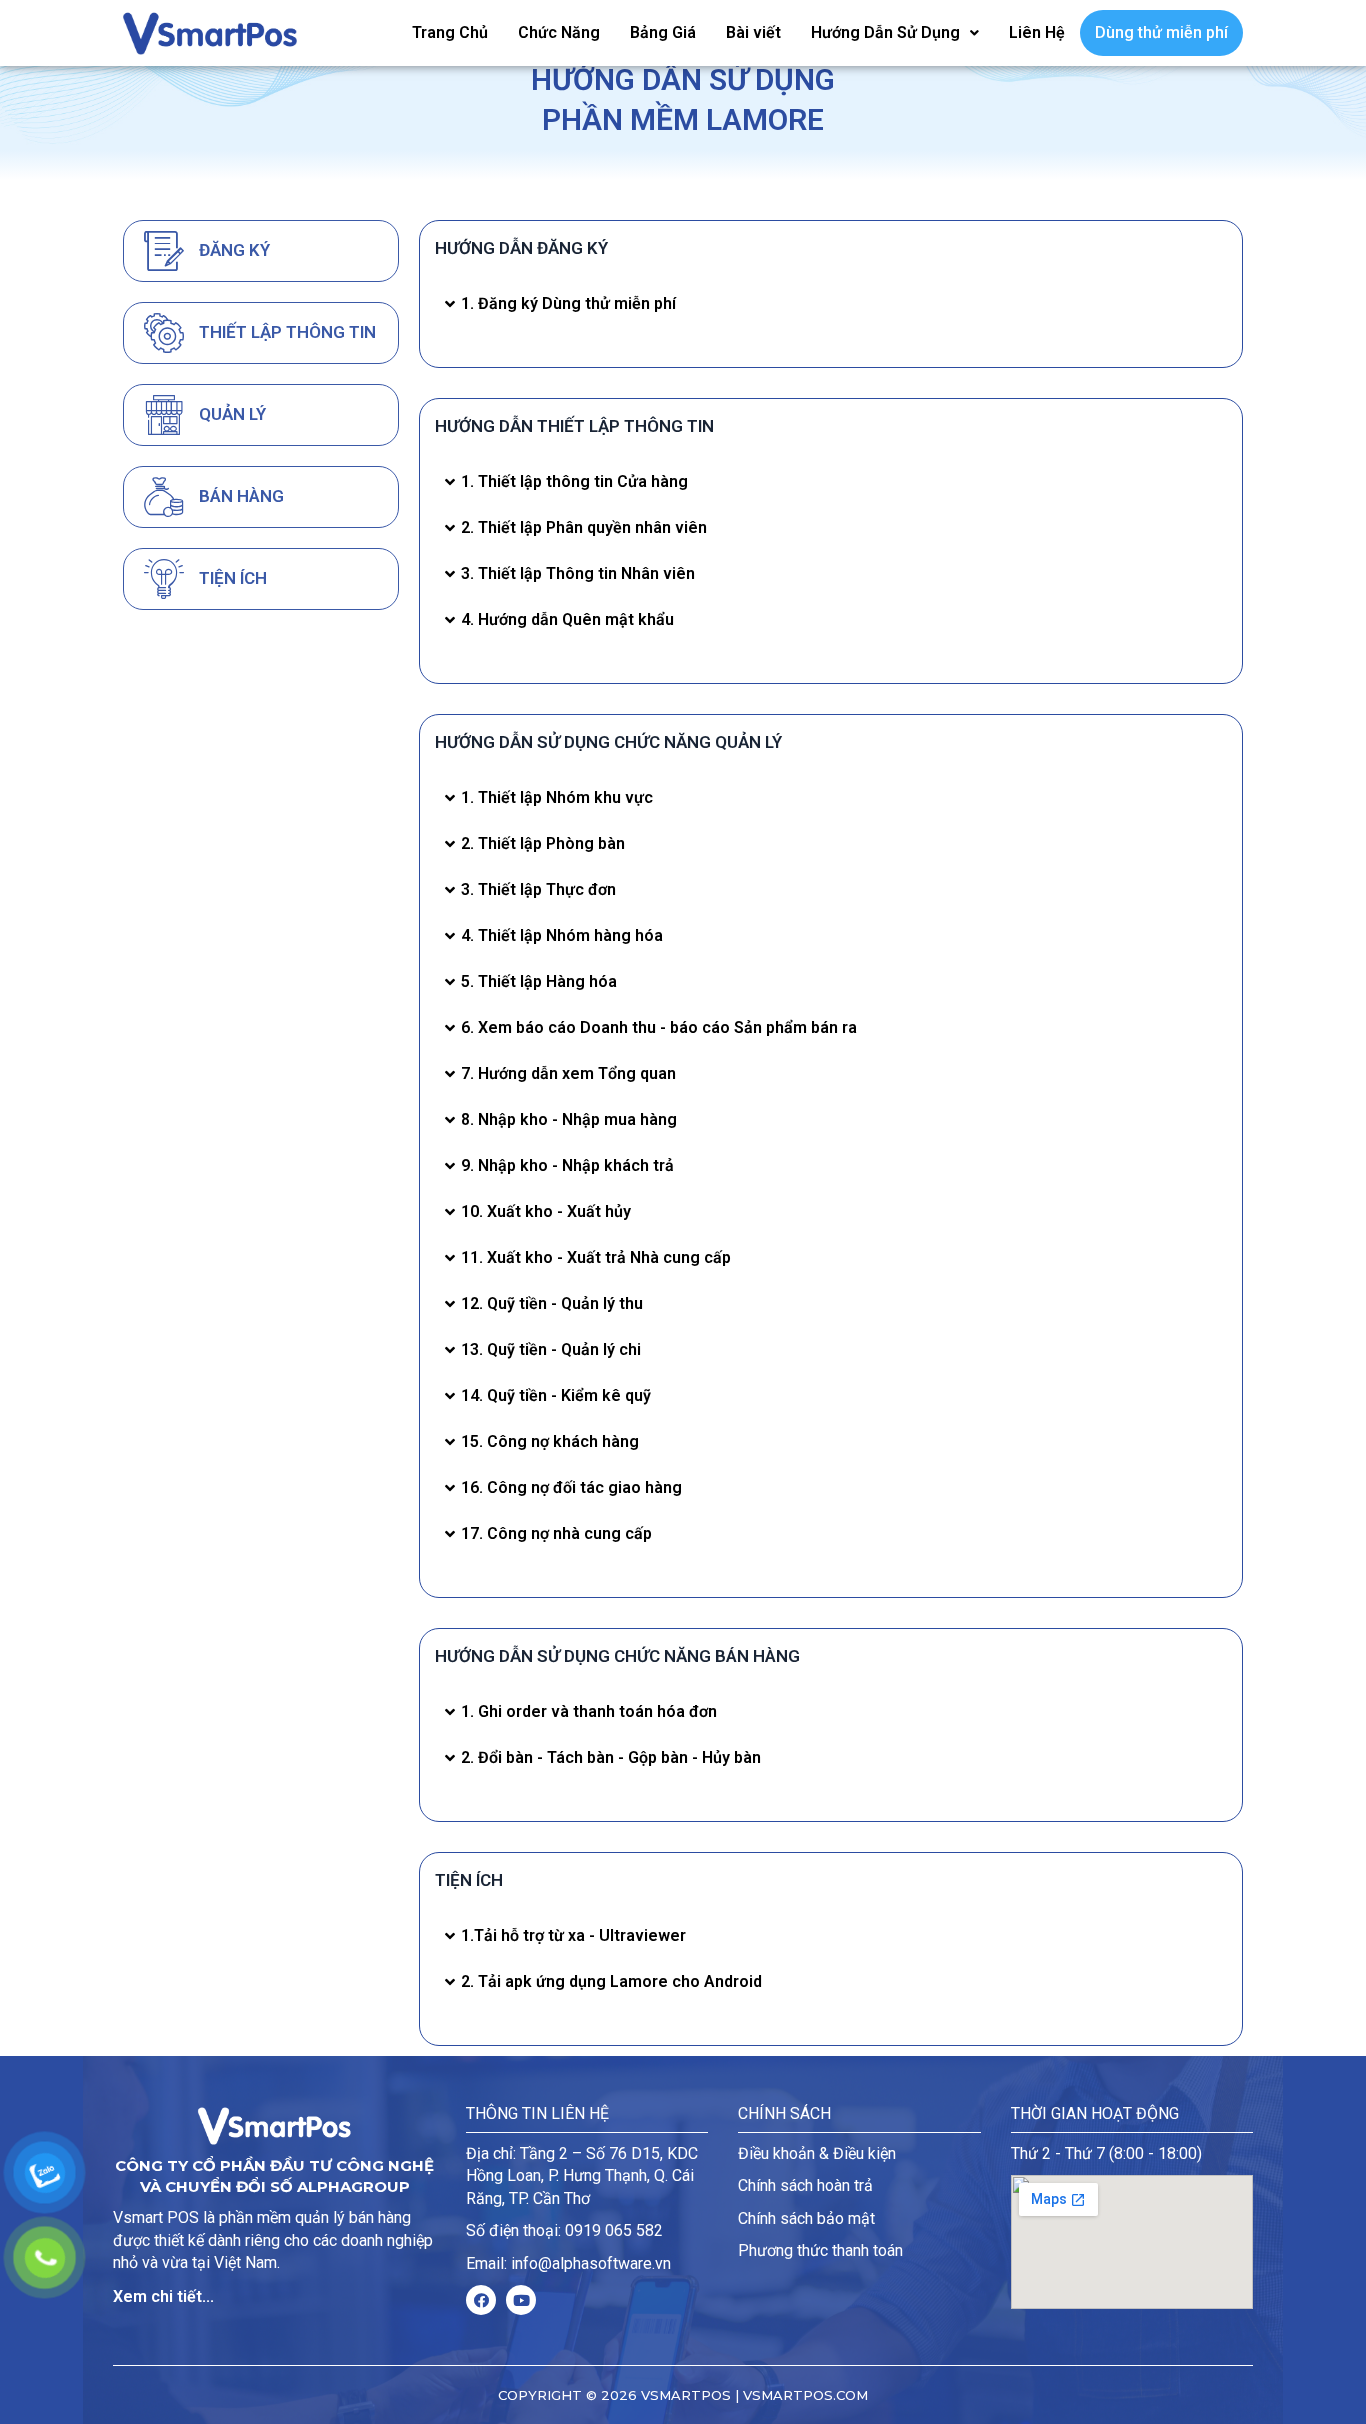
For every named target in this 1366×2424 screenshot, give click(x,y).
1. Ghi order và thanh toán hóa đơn (589, 1711)
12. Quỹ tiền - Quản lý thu (552, 1303)
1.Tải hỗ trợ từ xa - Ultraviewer (573, 1935)
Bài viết (753, 32)
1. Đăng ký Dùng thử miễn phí (568, 303)
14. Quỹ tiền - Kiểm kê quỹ (556, 1395)
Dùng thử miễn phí (1161, 32)
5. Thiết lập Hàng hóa (539, 981)
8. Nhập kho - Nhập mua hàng (569, 1119)
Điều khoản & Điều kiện (817, 2153)
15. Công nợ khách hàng (550, 1441)
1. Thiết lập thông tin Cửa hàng (574, 481)
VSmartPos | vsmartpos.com (752, 2395)
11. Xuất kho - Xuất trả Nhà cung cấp (596, 1257)
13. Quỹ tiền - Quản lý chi (551, 1349)
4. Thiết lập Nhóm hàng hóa (562, 935)
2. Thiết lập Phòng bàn (543, 843)
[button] (831, 304)
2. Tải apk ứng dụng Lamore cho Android (611, 1981)
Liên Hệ (1037, 32)
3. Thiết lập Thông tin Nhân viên (578, 573)
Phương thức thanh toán (820, 2250)
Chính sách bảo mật (806, 2218)
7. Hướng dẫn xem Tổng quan (568, 1073)
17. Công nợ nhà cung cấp (556, 1533)
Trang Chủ (450, 32)
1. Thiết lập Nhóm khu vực (557, 797)
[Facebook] (481, 2300)
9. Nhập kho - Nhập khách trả (567, 1165)
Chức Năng (559, 32)
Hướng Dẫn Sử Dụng (885, 32)
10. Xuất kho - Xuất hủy (546, 1211)
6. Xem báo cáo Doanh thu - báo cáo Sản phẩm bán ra (659, 1027)
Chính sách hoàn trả (805, 2185)
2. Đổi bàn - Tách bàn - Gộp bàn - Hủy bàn (611, 1757)
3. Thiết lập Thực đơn (538, 889)
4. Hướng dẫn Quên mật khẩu (567, 619)
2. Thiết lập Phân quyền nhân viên (584, 527)
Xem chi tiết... (163, 2296)
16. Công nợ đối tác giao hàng (571, 1487)
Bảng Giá (663, 32)
